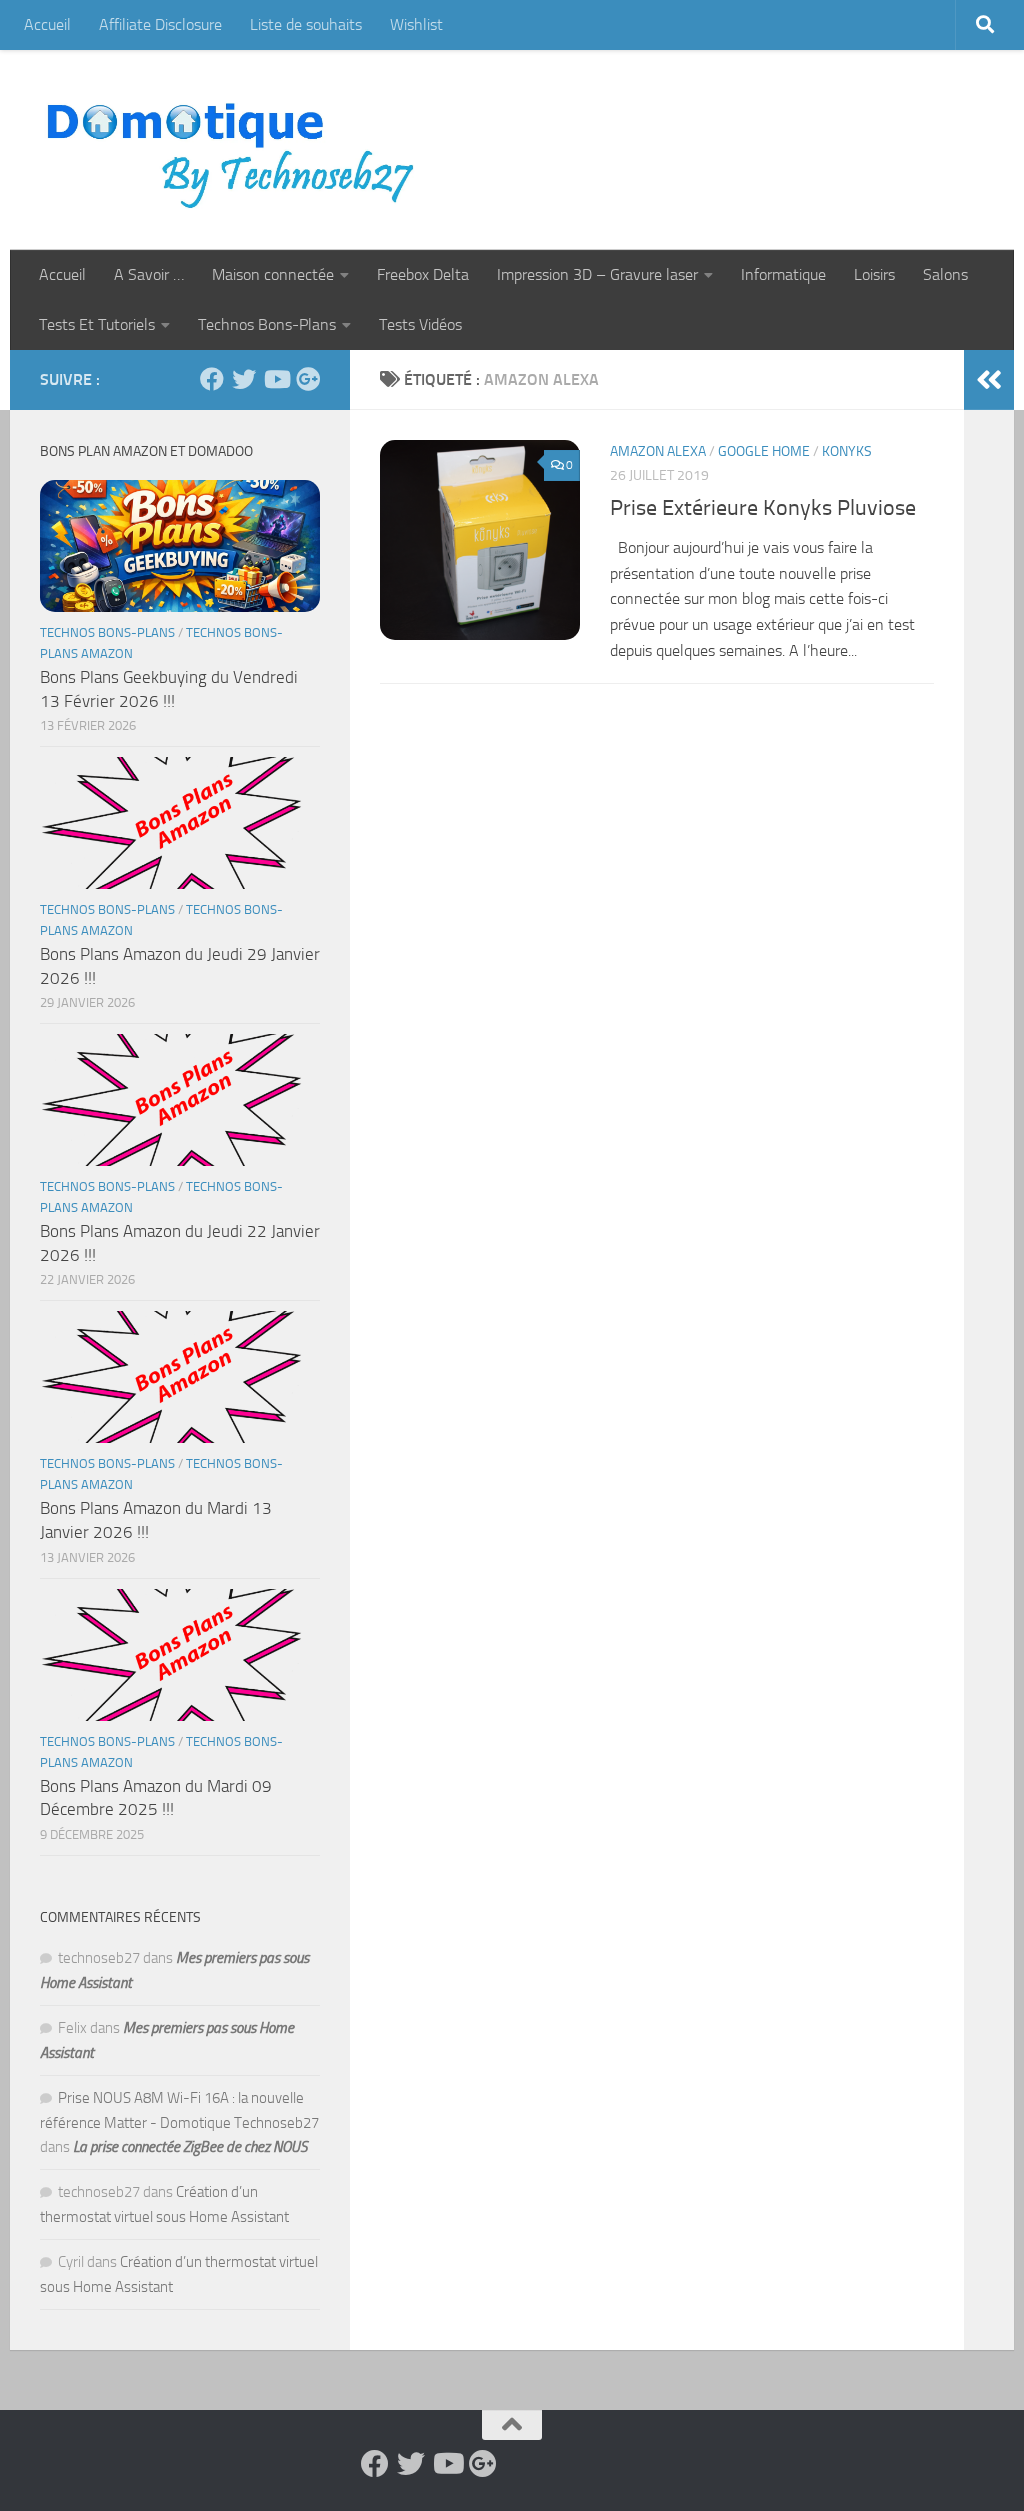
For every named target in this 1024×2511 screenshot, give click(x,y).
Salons (945, 274)
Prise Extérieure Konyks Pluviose (763, 508)
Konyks (847, 451)
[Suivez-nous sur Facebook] (212, 379)
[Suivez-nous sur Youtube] (276, 379)
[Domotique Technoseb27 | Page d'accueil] (236, 150)
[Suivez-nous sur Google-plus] (308, 379)
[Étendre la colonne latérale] (989, 380)
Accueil (47, 24)
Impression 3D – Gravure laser (597, 274)
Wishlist (416, 24)
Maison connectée (273, 274)
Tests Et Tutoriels (97, 324)
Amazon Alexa (658, 451)
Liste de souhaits (306, 24)
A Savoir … (149, 274)
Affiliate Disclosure (160, 24)
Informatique (783, 274)
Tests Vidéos (420, 324)
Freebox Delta (423, 274)
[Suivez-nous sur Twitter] (244, 379)
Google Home (764, 451)
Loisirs (874, 274)
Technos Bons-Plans (267, 324)
